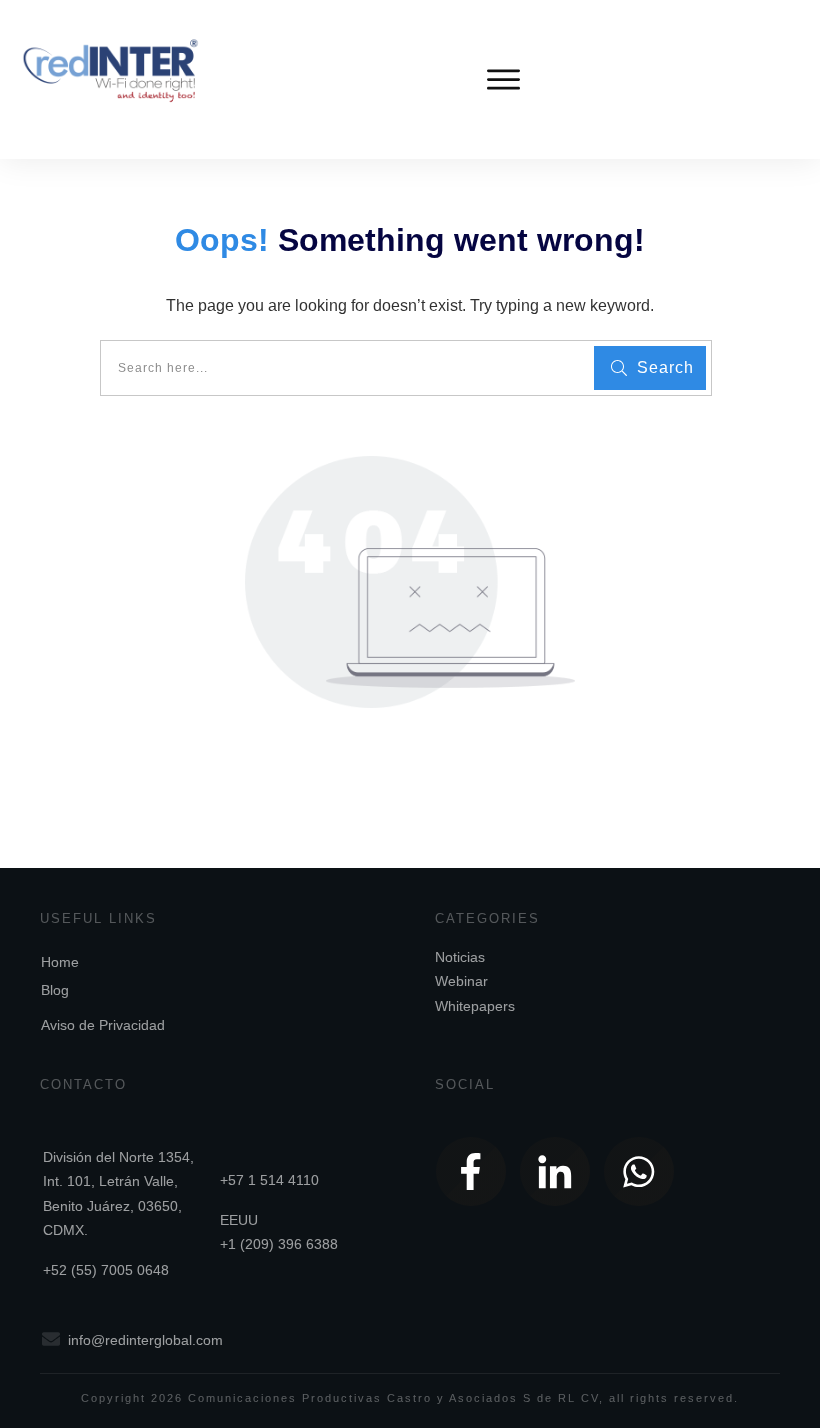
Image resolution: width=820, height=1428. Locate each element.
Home (60, 962)
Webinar (461, 981)
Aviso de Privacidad (103, 1025)
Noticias (460, 957)
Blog (55, 990)
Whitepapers (475, 1006)
